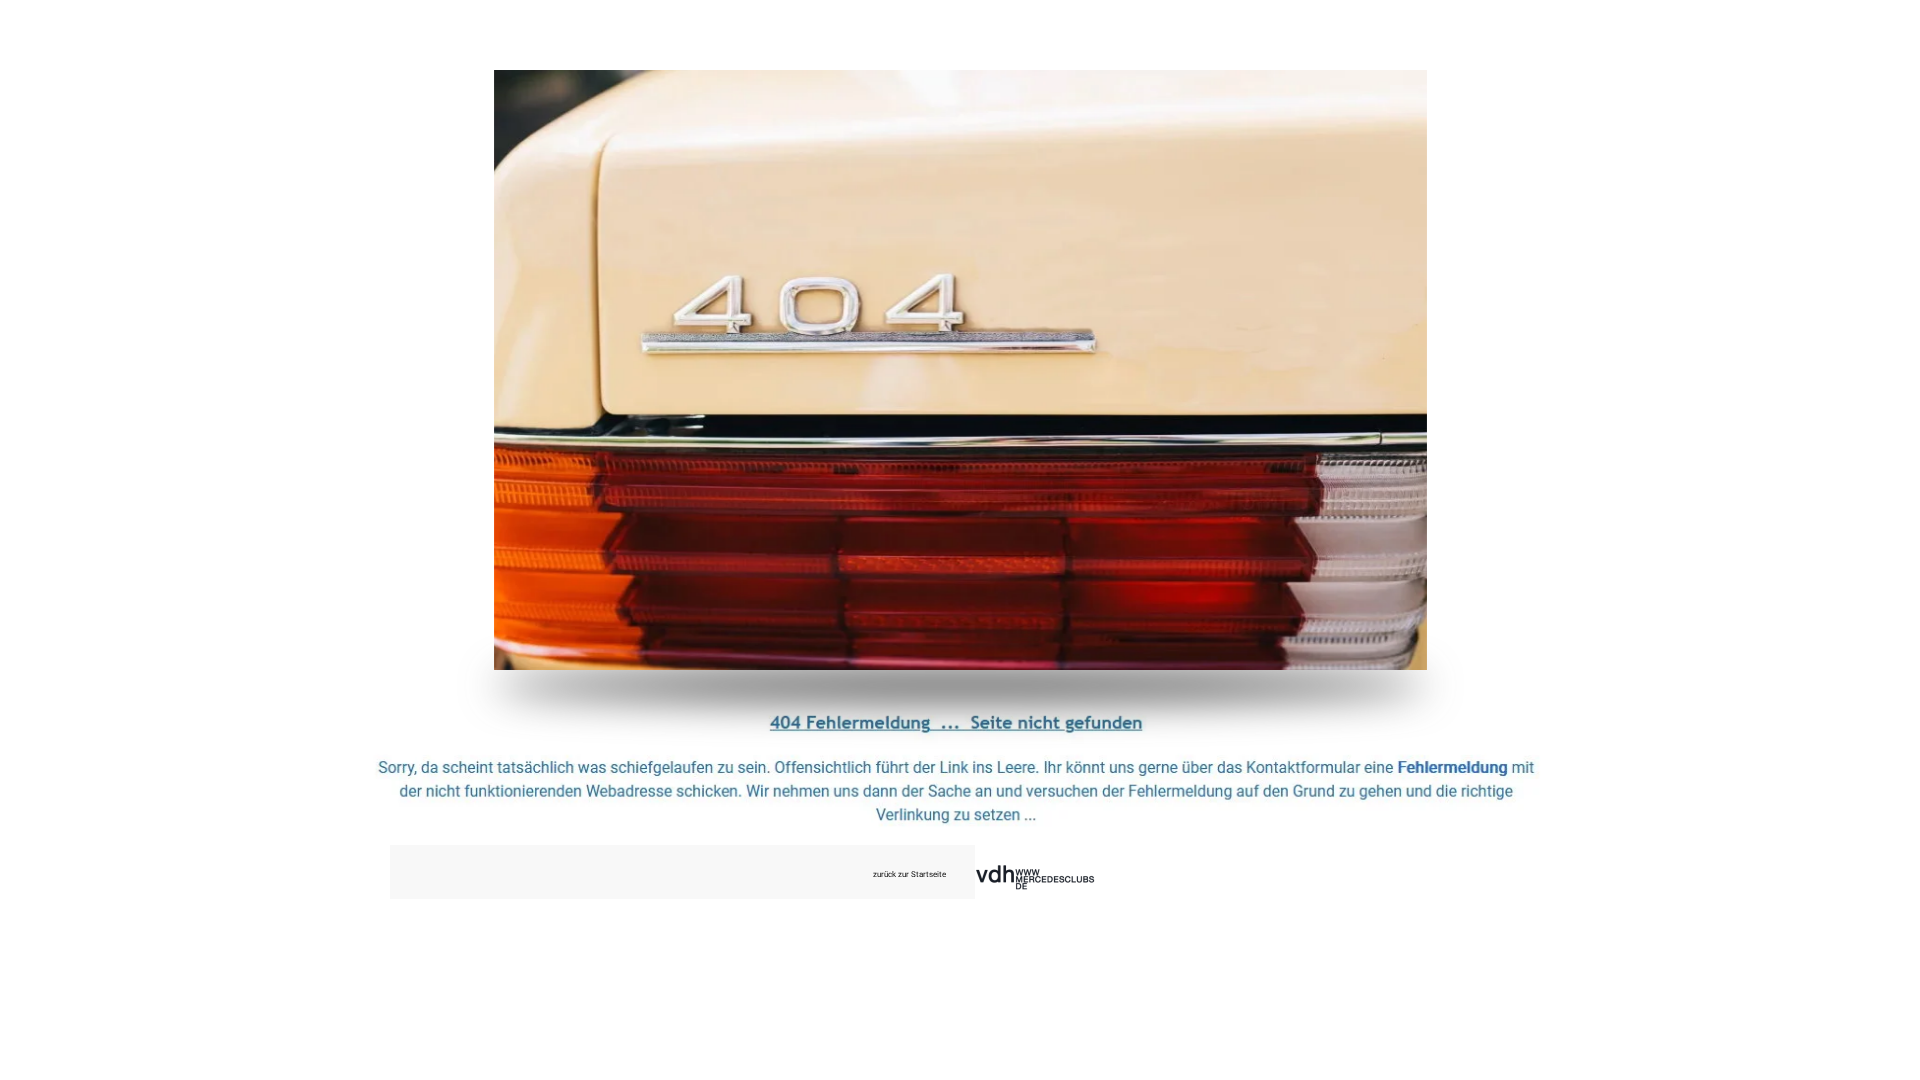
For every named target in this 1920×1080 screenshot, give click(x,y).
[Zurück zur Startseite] (960, 370)
